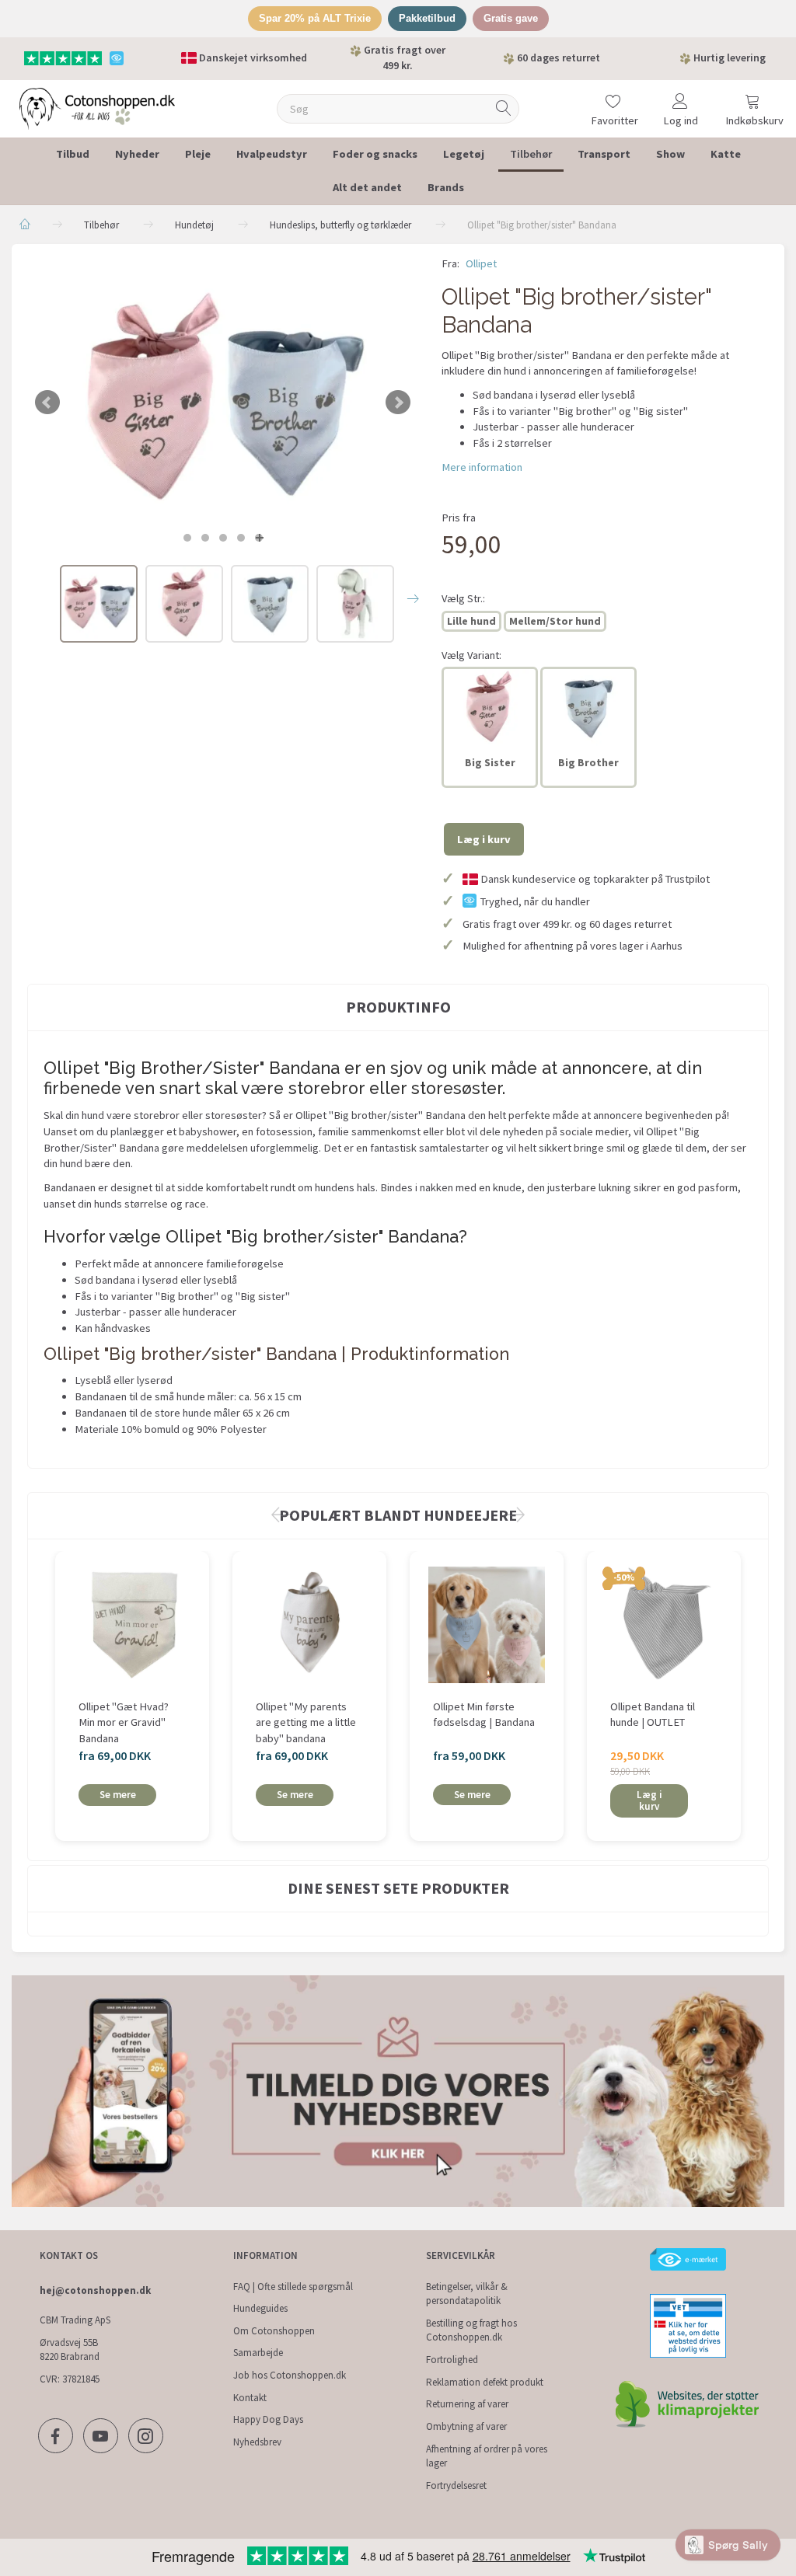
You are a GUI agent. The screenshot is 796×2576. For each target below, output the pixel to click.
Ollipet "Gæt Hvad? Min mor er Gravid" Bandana (124, 1722)
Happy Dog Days (268, 2419)
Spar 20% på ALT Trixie (315, 18)
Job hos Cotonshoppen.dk (290, 2375)
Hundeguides (260, 2308)
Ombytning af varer (466, 2426)
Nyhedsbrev (257, 2442)
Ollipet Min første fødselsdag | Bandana (484, 1715)
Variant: (471, 655)
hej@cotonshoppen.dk (95, 2290)
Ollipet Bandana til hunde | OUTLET (653, 1715)
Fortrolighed (452, 2360)
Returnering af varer (467, 2404)
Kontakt (250, 2398)
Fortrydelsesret (456, 2485)
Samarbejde (258, 2353)
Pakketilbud (427, 18)
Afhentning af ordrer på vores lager (487, 2456)
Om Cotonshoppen (274, 2331)
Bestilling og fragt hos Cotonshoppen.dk (471, 2330)
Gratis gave (511, 18)
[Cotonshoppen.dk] (97, 107)
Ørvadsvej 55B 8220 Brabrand (70, 2350)
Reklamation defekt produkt (485, 2382)
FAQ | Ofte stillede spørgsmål (293, 2287)
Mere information (482, 467)
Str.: (463, 598)
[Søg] (504, 108)
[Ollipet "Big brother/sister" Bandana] (223, 402)
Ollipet (481, 263)
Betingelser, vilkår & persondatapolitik (467, 2294)
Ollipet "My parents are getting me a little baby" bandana (306, 1722)
